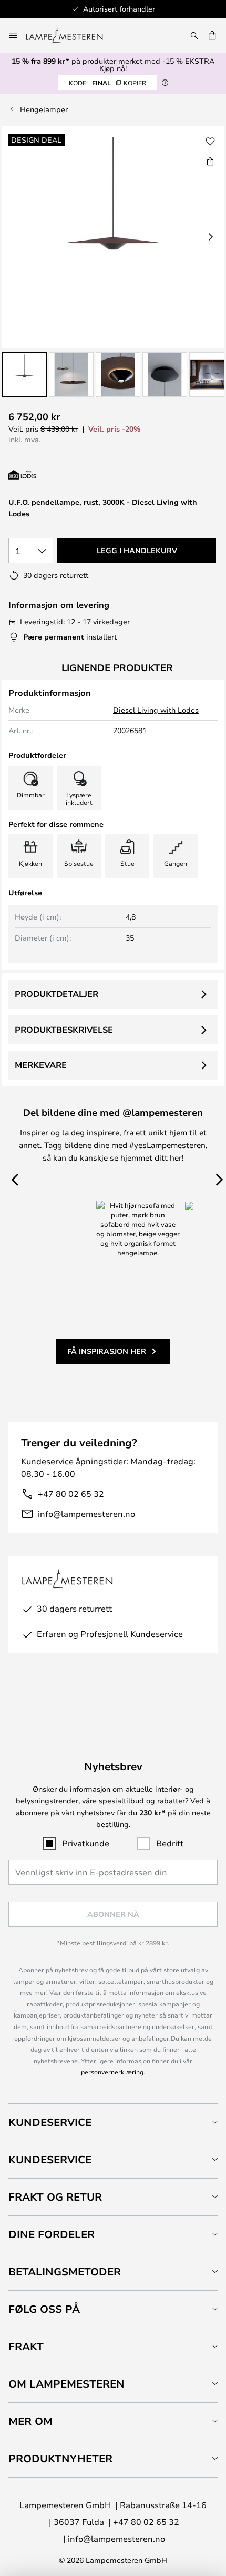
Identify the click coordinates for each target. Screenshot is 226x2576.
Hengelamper (44, 109)
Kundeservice (50, 2122)
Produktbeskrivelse (64, 1030)
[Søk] (194, 35)
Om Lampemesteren (66, 2384)
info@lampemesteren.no (86, 1514)
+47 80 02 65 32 (71, 1494)
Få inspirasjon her (107, 1351)
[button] (24, 375)
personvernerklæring (112, 2072)
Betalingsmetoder (65, 2272)
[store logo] (71, 35)
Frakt (26, 2346)
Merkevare (41, 1065)
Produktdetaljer (56, 994)
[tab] (113, 2122)
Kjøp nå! (113, 68)
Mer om (30, 2421)
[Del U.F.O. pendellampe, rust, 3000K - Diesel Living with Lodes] (210, 161)
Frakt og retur (55, 2197)
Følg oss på (44, 2309)
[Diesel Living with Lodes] (64, 475)
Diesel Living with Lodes (156, 710)
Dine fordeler (52, 2234)
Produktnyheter (60, 2458)
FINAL (107, 83)
